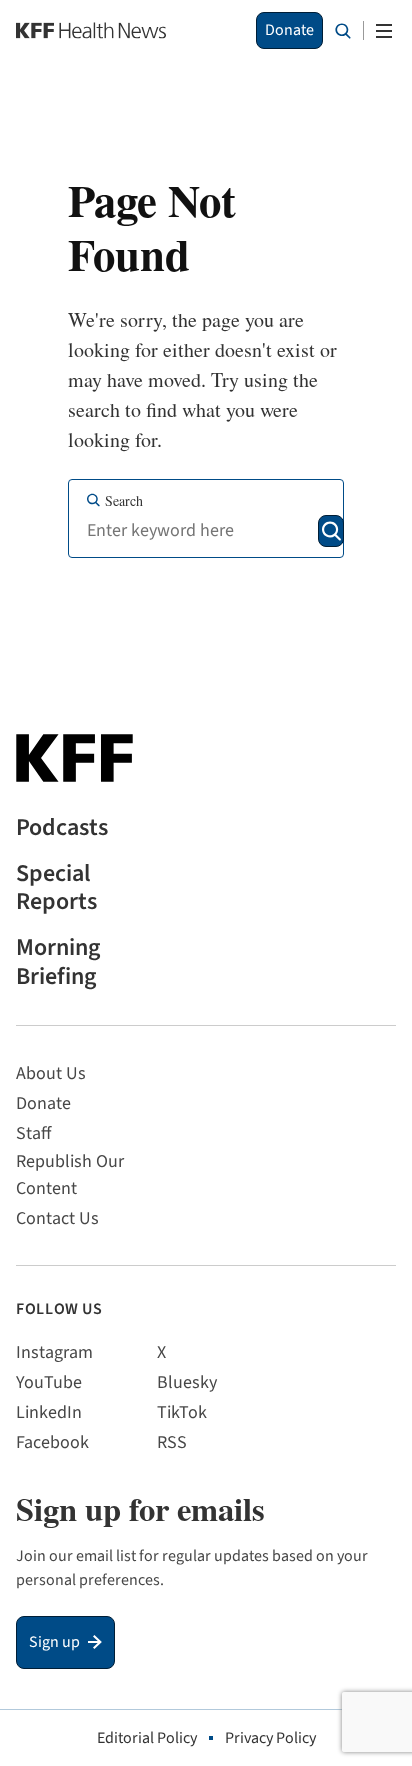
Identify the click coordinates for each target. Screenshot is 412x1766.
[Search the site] (343, 31)
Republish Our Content (70, 1175)
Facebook (52, 1442)
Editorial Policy (147, 1738)
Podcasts (62, 828)
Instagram (54, 1352)
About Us (51, 1073)
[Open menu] (384, 31)
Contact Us (57, 1218)
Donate (289, 30)
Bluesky (187, 1382)
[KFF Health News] (91, 30)
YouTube (49, 1382)
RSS (172, 1442)
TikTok (182, 1412)
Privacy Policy (270, 1738)
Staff (33, 1133)
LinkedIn (49, 1412)
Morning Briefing (58, 963)
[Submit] (331, 531)
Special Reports (56, 889)
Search (124, 500)
